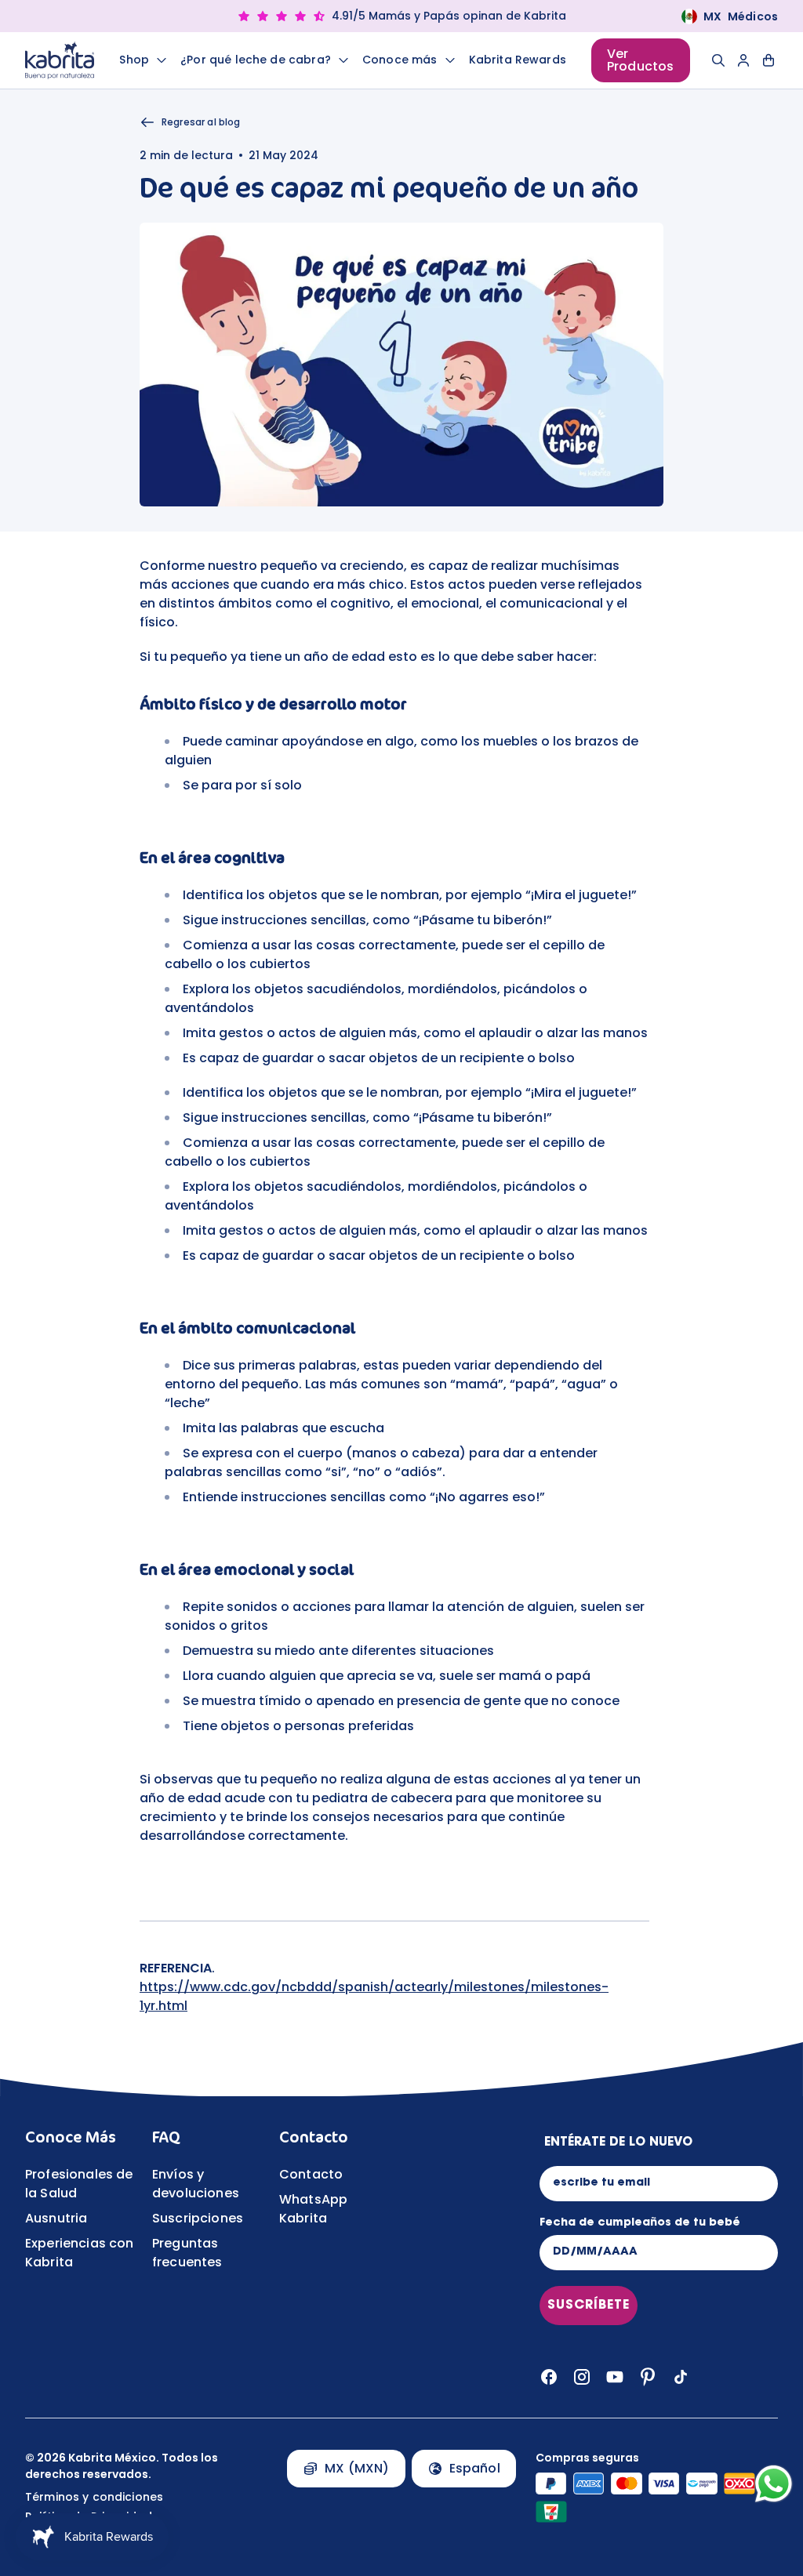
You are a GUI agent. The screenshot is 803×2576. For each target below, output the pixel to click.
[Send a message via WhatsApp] (774, 2484)
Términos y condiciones (94, 2497)
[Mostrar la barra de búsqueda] (718, 60)
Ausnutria (56, 2218)
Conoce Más (71, 2137)
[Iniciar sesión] (743, 60)
